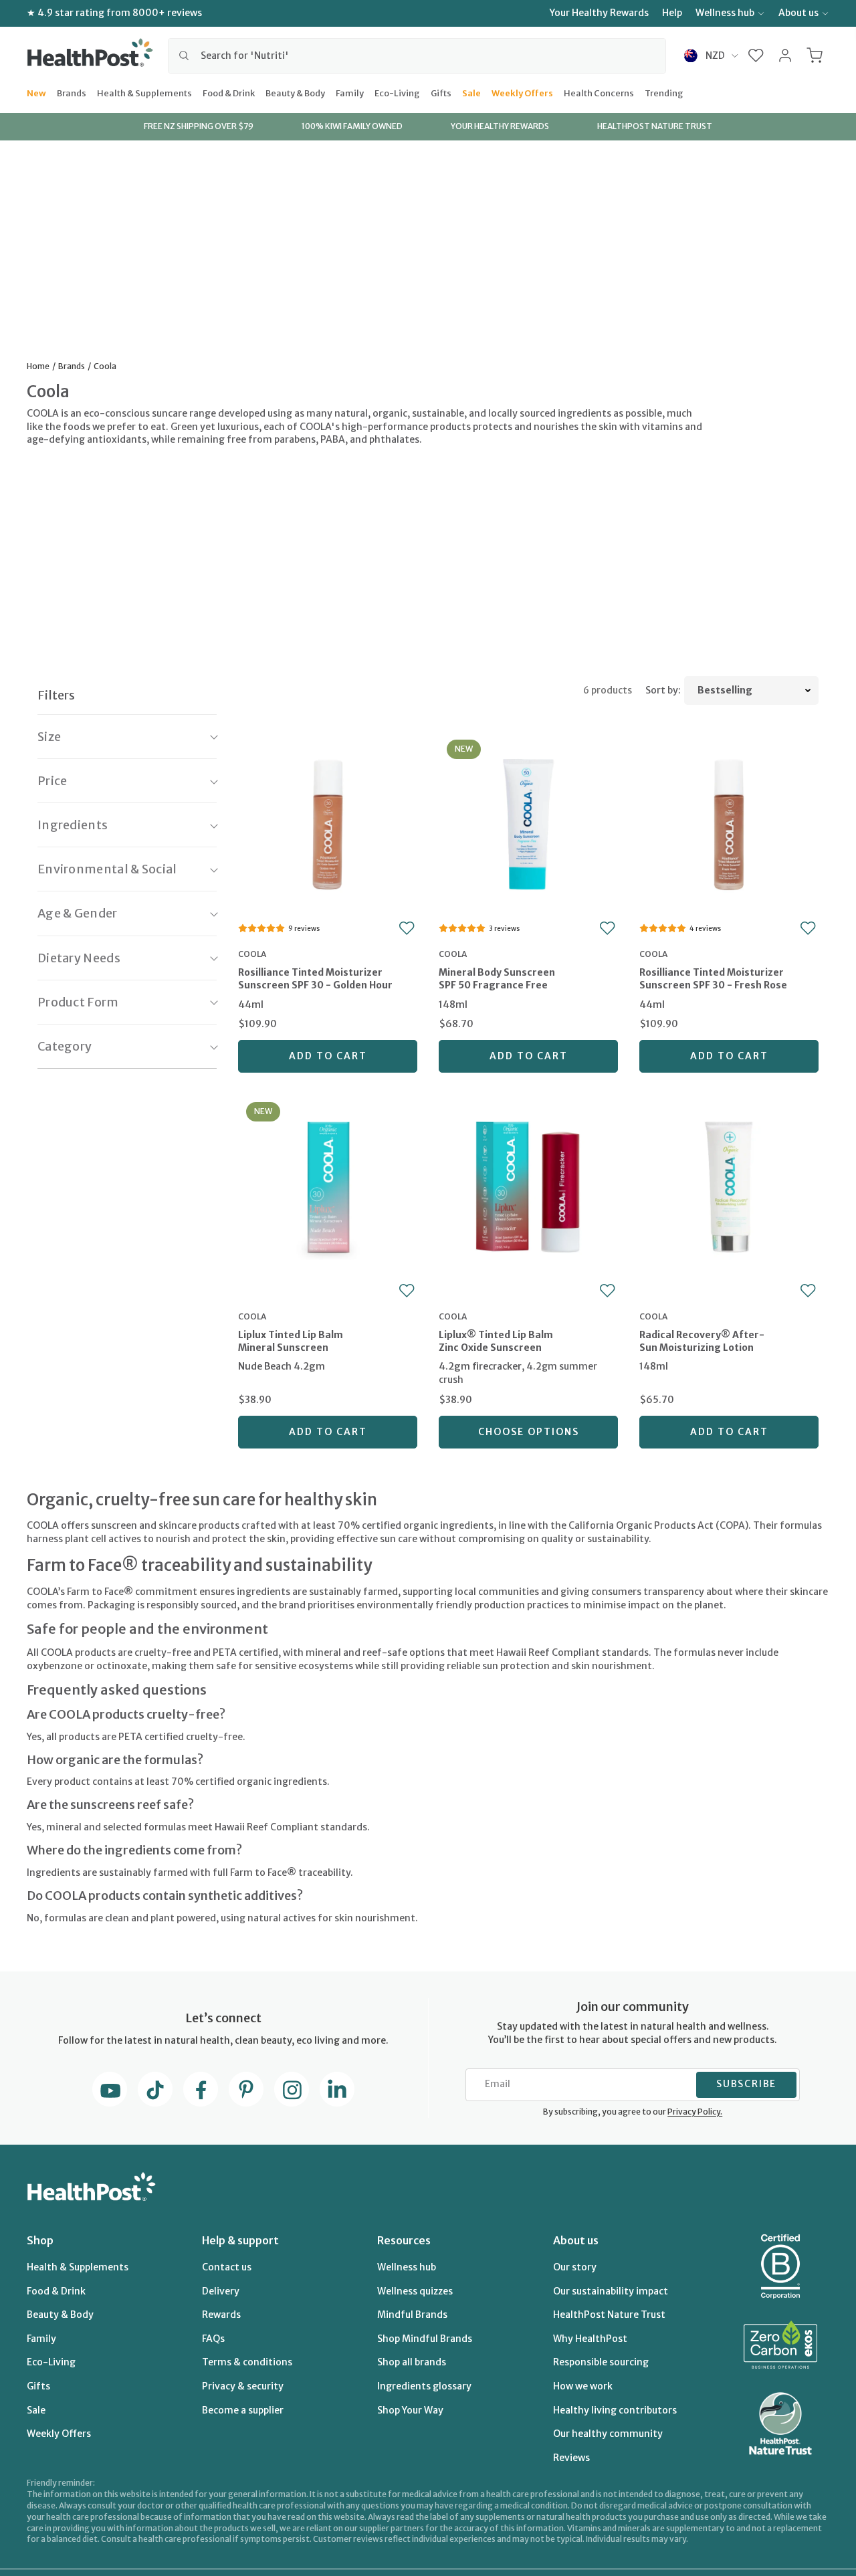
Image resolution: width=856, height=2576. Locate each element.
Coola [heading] (252, 954)
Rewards (221, 2315)
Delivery (221, 2291)
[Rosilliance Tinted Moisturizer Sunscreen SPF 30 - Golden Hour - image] (328, 823)
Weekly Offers (522, 92)
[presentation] (328, 989)
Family (350, 92)
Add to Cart (328, 1056)
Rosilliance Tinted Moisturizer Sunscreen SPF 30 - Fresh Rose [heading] (713, 979)
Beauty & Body (295, 92)
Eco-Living (397, 92)
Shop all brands (412, 2362)
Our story (575, 2267)
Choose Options (529, 1432)
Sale (471, 92)
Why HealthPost (590, 2339)
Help (672, 13)
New (36, 92)
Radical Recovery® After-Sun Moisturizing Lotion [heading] (702, 1341)
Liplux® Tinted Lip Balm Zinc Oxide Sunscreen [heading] (496, 1341)
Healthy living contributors (615, 2410)
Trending (664, 92)
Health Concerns (599, 92)
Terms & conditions (247, 2362)
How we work (583, 2386)
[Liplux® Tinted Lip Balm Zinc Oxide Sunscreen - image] (528, 1185)
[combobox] (417, 56)
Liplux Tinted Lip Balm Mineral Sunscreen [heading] (291, 1341)
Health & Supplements (144, 92)
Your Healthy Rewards (599, 13)
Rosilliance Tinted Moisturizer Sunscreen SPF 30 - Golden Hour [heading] (315, 979)
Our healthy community (608, 2434)
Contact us (227, 2267)
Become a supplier (243, 2410)
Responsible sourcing (601, 2362)
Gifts (441, 92)
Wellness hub (725, 13)
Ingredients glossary (424, 2386)
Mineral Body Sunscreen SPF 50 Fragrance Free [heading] (497, 979)
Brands (72, 92)
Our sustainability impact (611, 2291)
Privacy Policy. (695, 2112)
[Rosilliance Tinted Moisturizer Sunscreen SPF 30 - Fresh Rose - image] (729, 823)
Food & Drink (229, 92)
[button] (756, 56)
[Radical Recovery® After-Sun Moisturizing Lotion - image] (729, 1185)
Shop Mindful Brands (425, 2339)
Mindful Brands (412, 2315)
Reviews (571, 2458)
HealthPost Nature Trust (609, 2315)
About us (798, 13)
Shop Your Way (410, 2410)
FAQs (213, 2339)
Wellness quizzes (415, 2291)
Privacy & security (243, 2386)
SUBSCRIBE (746, 2084)
